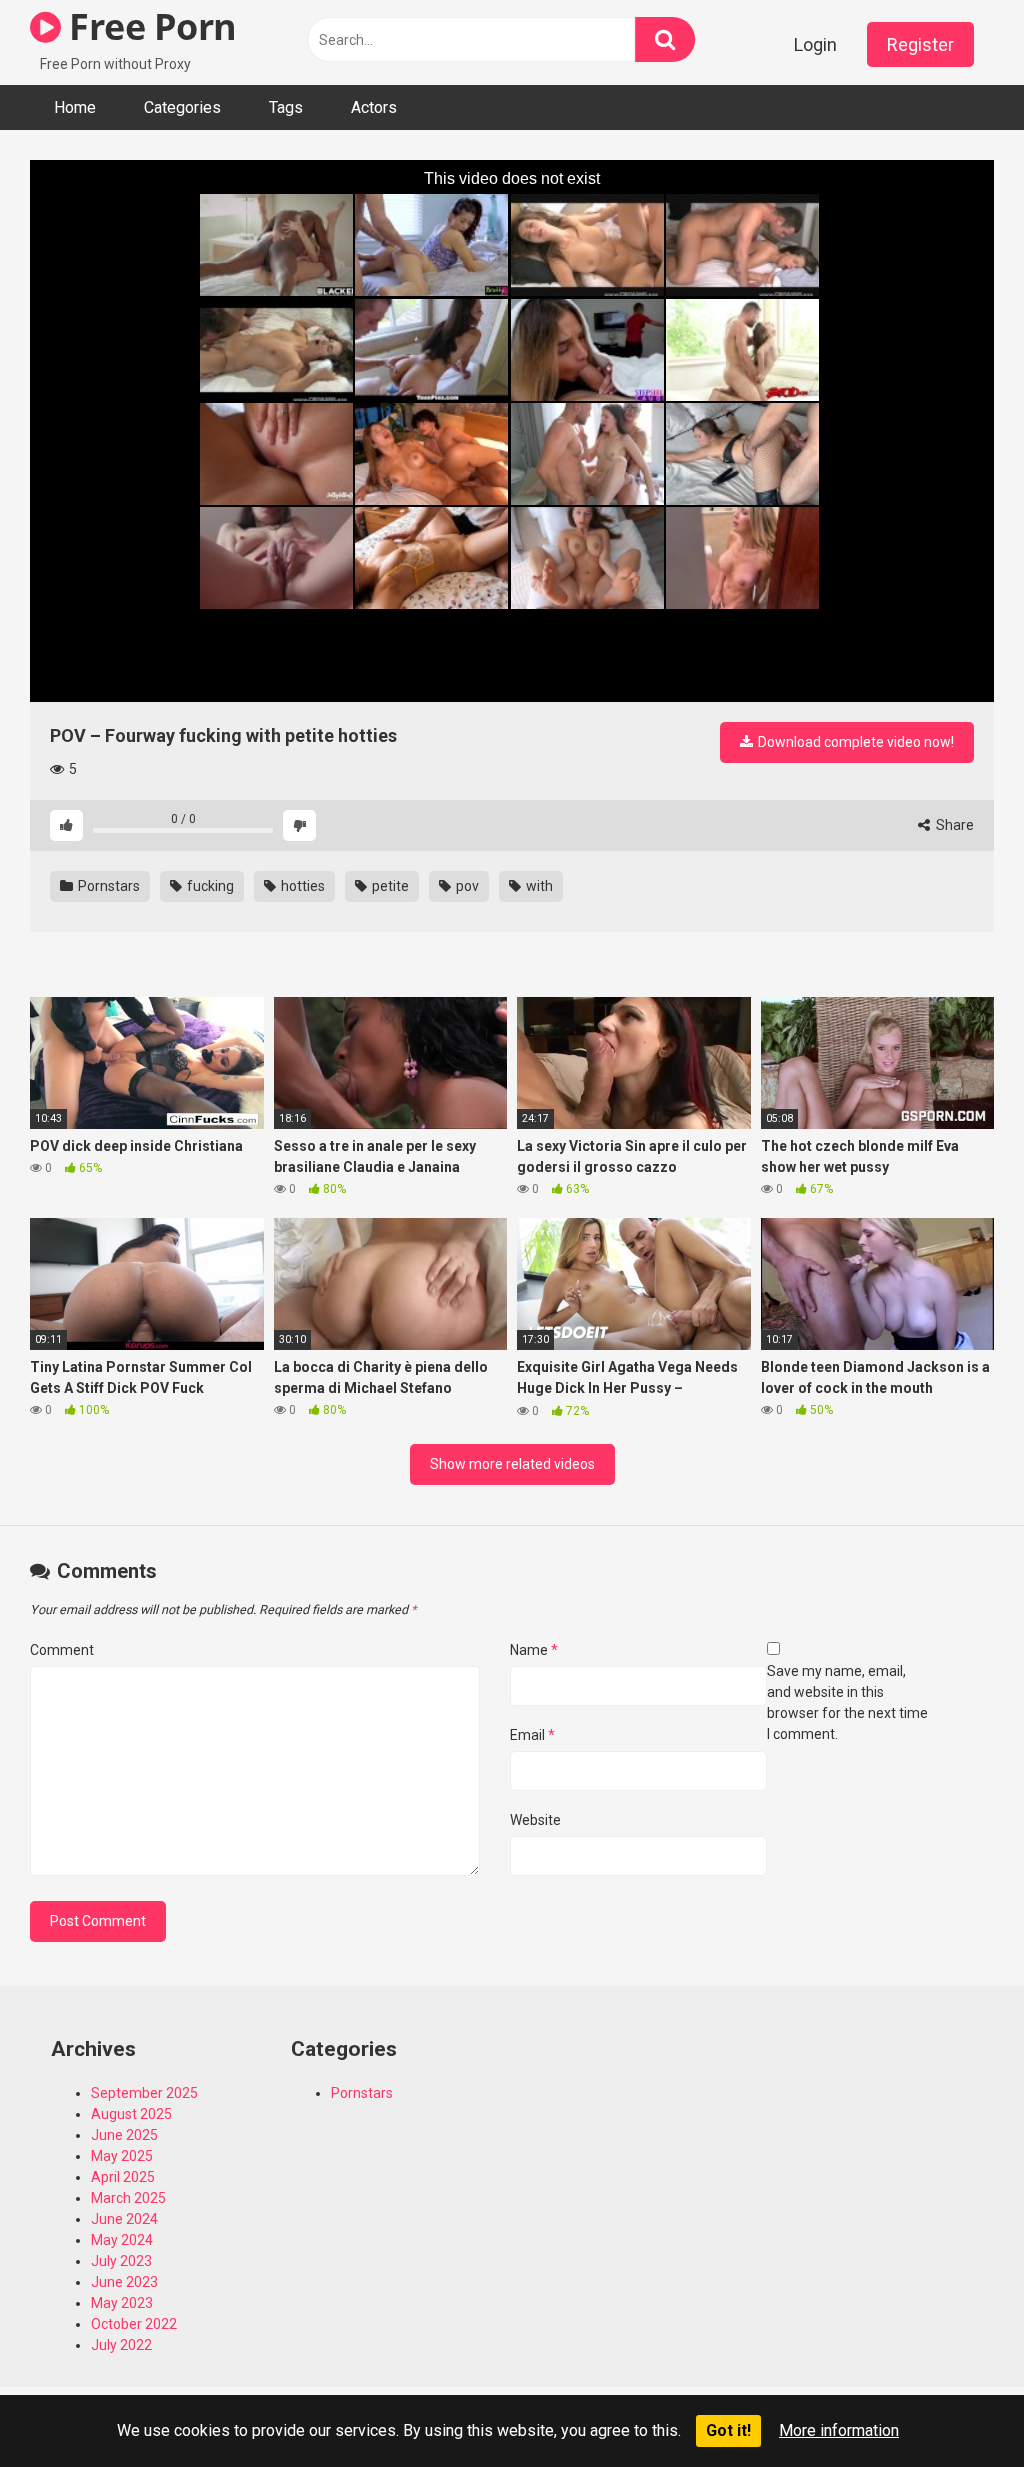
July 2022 (121, 2345)
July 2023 (121, 2261)
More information (839, 2430)
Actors (374, 107)
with (538, 886)
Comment (62, 1650)
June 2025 (124, 2135)
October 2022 (134, 2324)
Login (815, 44)
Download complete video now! (854, 742)
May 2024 (122, 2240)
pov (466, 886)
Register (920, 44)
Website (535, 1820)
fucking (209, 886)
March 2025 (128, 2198)
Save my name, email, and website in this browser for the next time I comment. (847, 1702)
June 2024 (124, 2219)
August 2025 (131, 2114)
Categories (182, 107)
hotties (301, 886)
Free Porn (149, 26)
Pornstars (107, 886)
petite (389, 886)
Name (534, 1650)
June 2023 (124, 2282)
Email (532, 1735)
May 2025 (122, 2156)
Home (75, 107)
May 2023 (122, 2303)
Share (953, 825)
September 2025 (144, 2093)
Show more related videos (512, 1464)
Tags (286, 107)
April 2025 (123, 2177)
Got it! (728, 2430)
